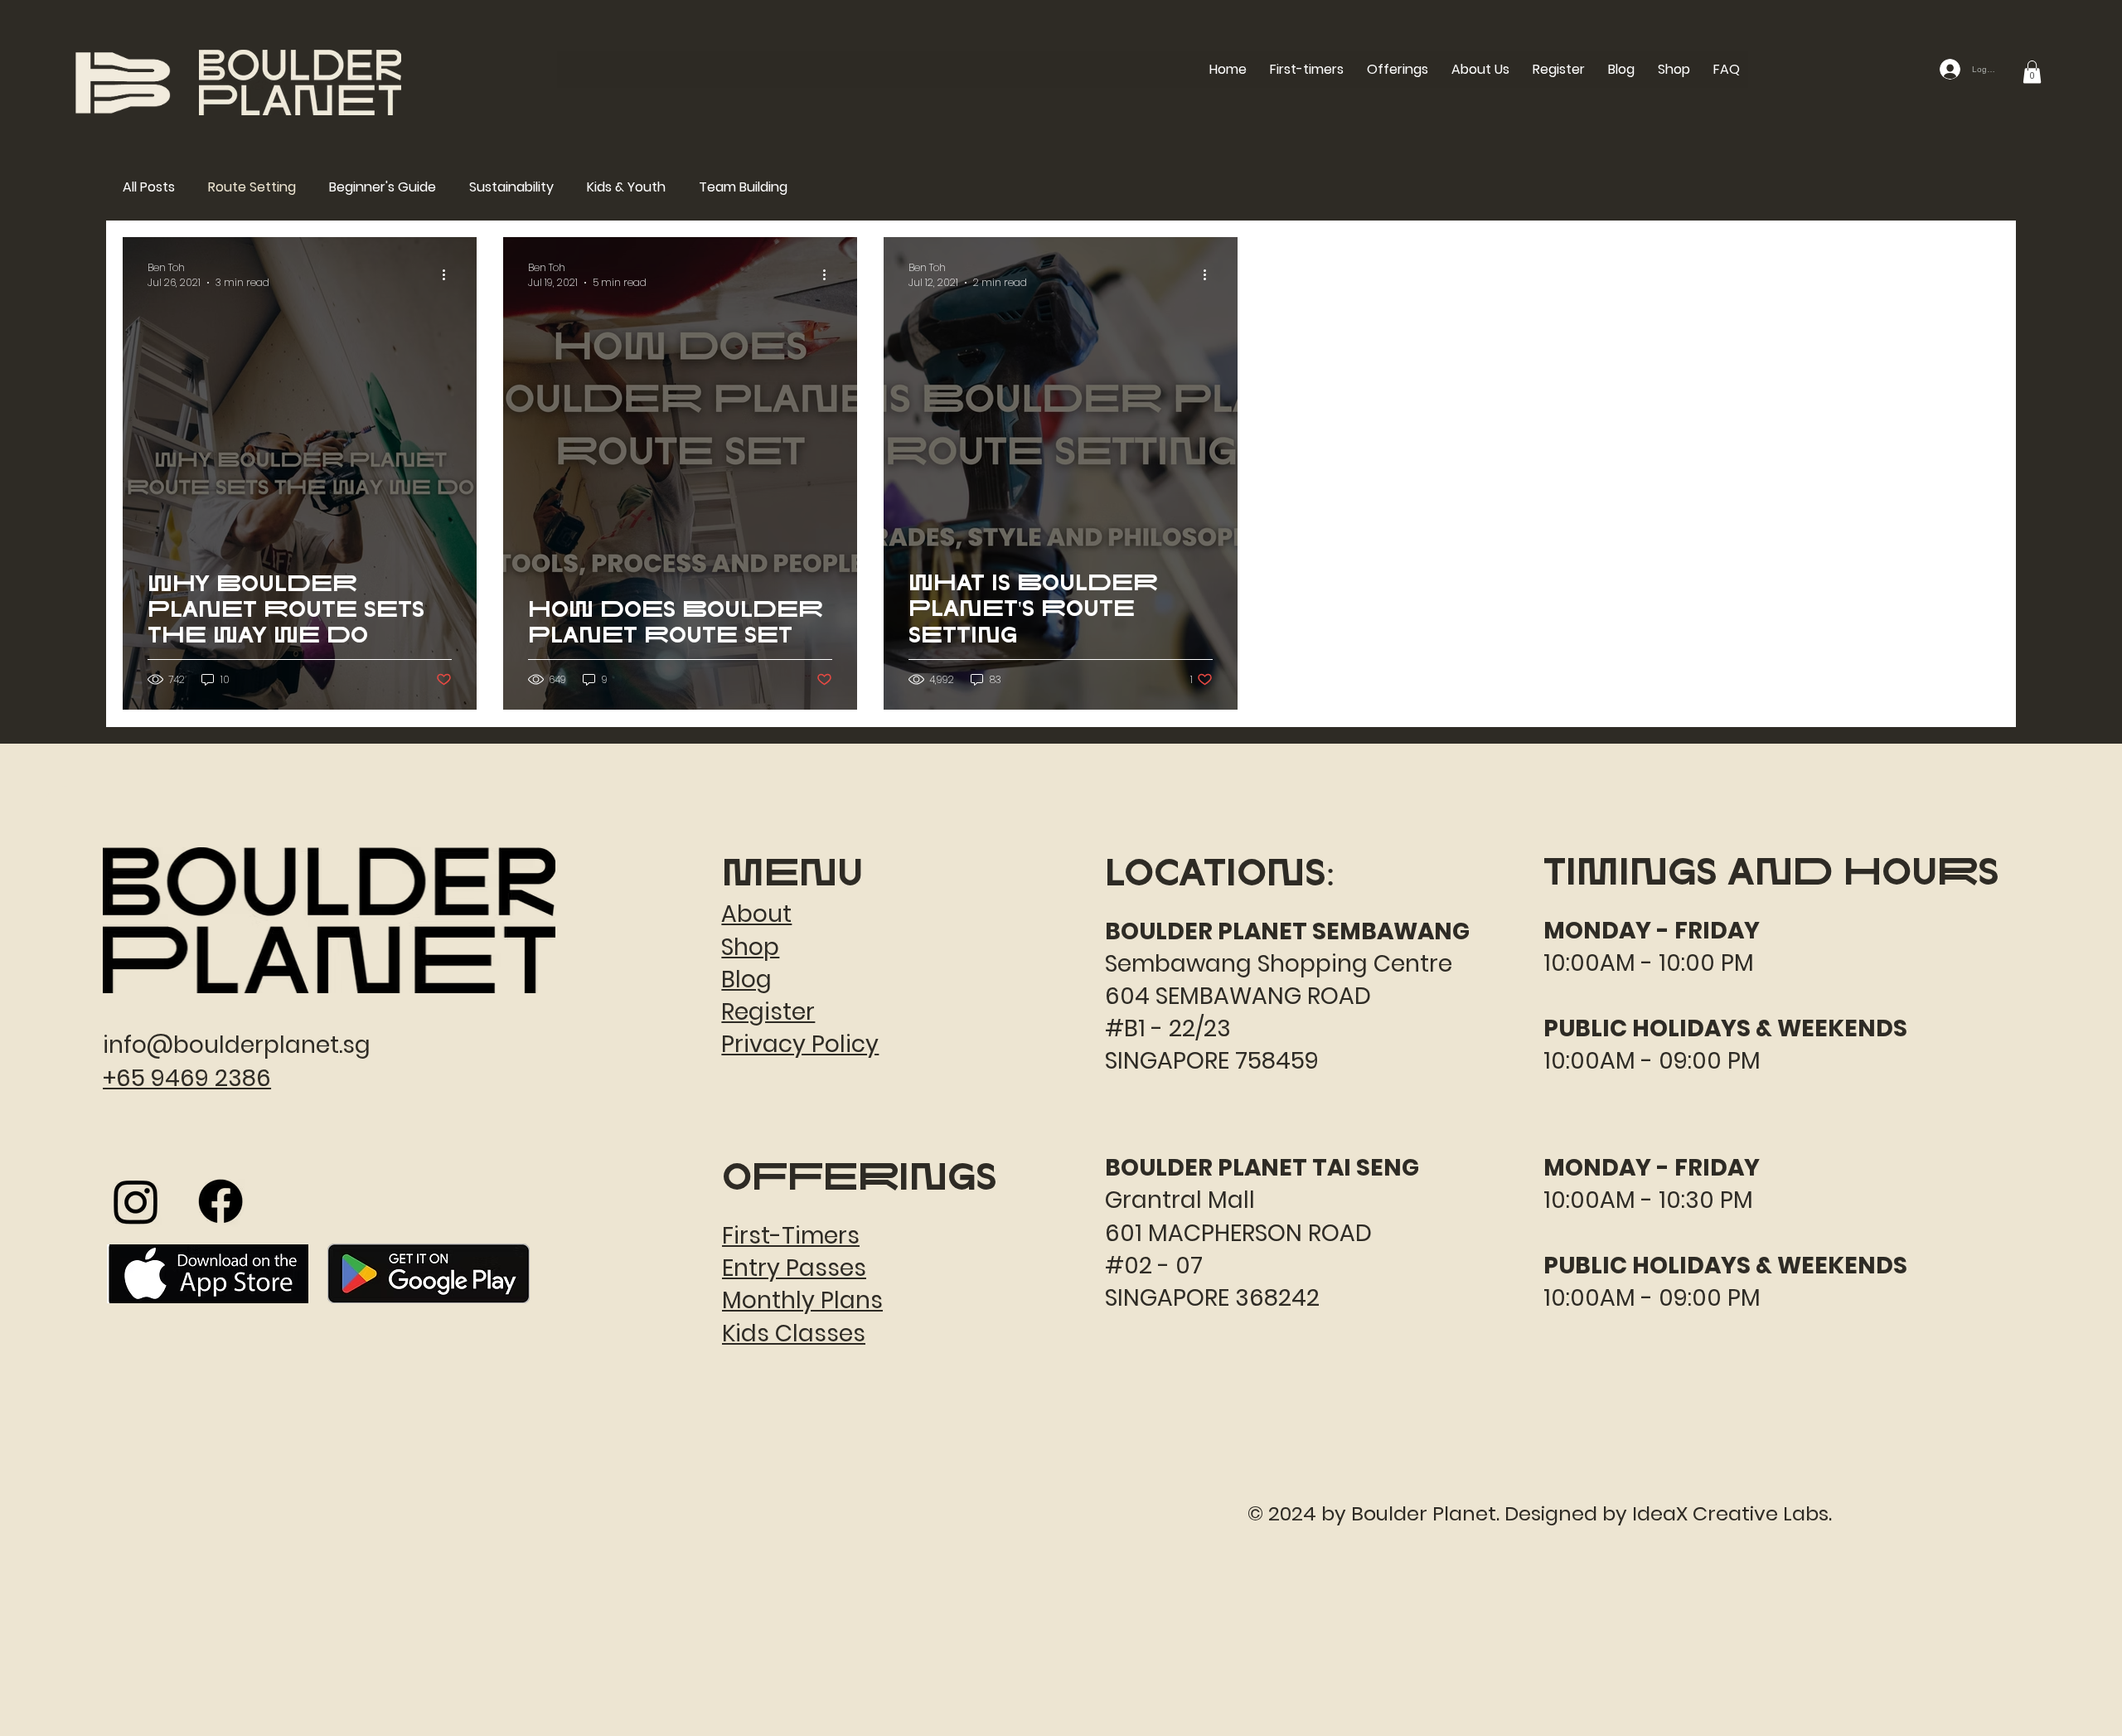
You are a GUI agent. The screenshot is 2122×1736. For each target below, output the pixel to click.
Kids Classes (794, 1334)
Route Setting (252, 187)
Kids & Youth (626, 187)
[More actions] (449, 275)
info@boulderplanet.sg (237, 1045)
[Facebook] (220, 1201)
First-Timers (791, 1236)
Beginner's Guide (383, 187)
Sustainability (511, 187)
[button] (1398, 69)
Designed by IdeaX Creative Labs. (1668, 1513)
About (756, 914)
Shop (750, 947)
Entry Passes (794, 1268)
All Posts (149, 187)
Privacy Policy (800, 1044)
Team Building (743, 187)
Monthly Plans (802, 1300)
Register (768, 1012)
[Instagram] (136, 1201)
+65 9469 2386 (187, 1078)
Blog (746, 980)
